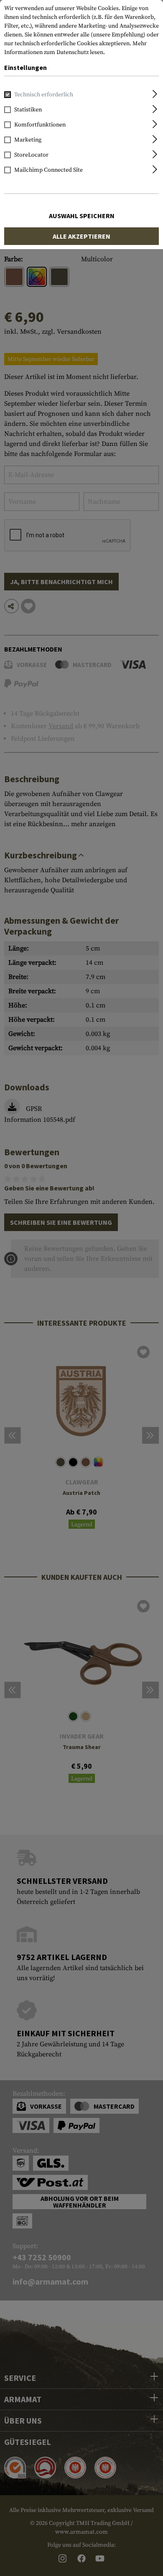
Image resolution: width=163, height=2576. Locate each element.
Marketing (28, 140)
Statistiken (28, 110)
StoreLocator (31, 155)
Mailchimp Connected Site (48, 170)
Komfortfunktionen (40, 125)
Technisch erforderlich (44, 95)
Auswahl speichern (82, 216)
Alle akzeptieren (81, 236)
